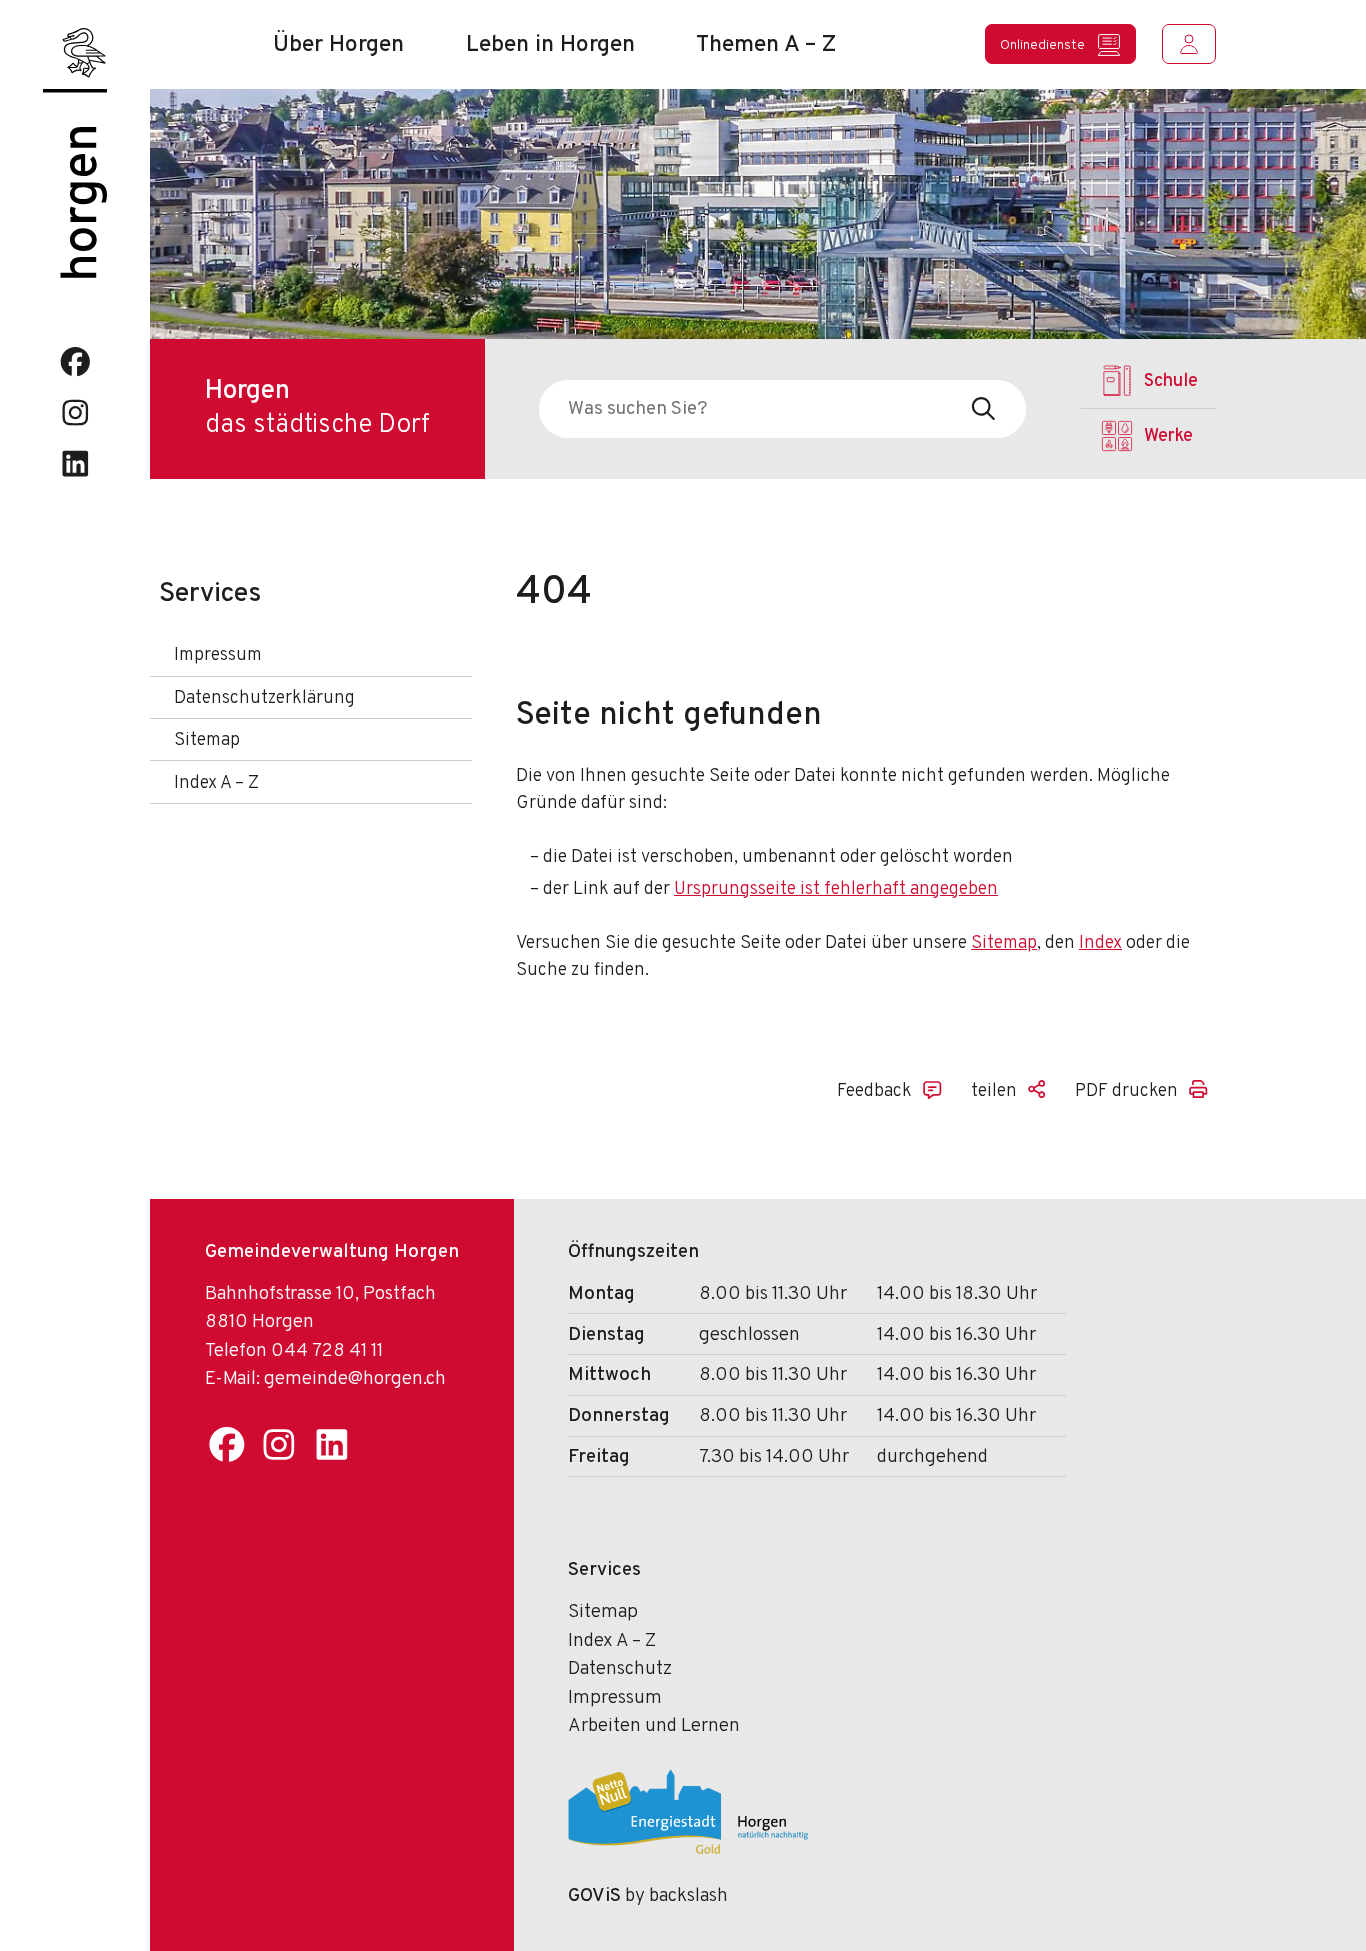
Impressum (218, 655)
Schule (1171, 381)
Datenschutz (620, 1669)
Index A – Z (216, 783)
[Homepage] (75, 58)
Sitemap (207, 740)
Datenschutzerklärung (264, 698)
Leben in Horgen (550, 45)
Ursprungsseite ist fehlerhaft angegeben (836, 889)
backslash (688, 1896)
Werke (1168, 436)
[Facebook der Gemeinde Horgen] (75, 361)
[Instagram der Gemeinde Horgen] (75, 412)
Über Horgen (338, 45)
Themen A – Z (766, 45)
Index (1100, 943)
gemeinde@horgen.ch (355, 1379)
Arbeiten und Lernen (654, 1726)
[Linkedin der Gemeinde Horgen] (75, 463)
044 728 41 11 (327, 1351)
